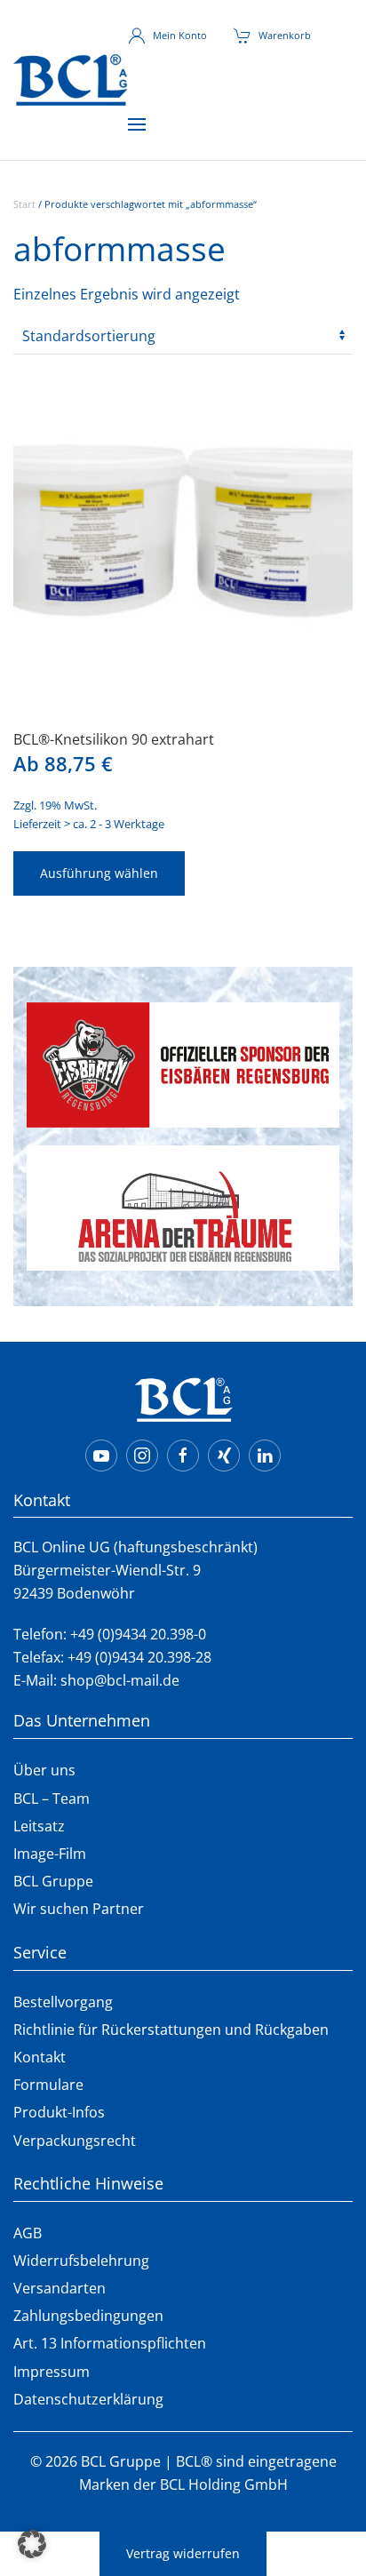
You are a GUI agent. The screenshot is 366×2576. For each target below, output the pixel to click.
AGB (28, 2233)
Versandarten (60, 2288)
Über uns (44, 1770)
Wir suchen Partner (79, 1909)
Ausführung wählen (99, 873)
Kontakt (40, 2057)
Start (24, 204)
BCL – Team (52, 1798)
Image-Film (50, 1854)
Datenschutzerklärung (88, 2399)
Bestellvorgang (63, 2002)
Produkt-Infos (59, 2112)
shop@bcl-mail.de (120, 1680)
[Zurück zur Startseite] (71, 80)
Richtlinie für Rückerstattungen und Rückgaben (171, 2030)
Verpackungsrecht (75, 2141)
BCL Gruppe (53, 1881)
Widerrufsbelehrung (81, 2261)
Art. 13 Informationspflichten (110, 2343)
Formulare (48, 2085)
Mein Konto (180, 35)
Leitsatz (39, 1826)
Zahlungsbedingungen (88, 2316)
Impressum (52, 2372)
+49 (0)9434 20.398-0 (138, 1634)
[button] (137, 124)
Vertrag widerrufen (183, 2553)
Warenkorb (285, 35)
